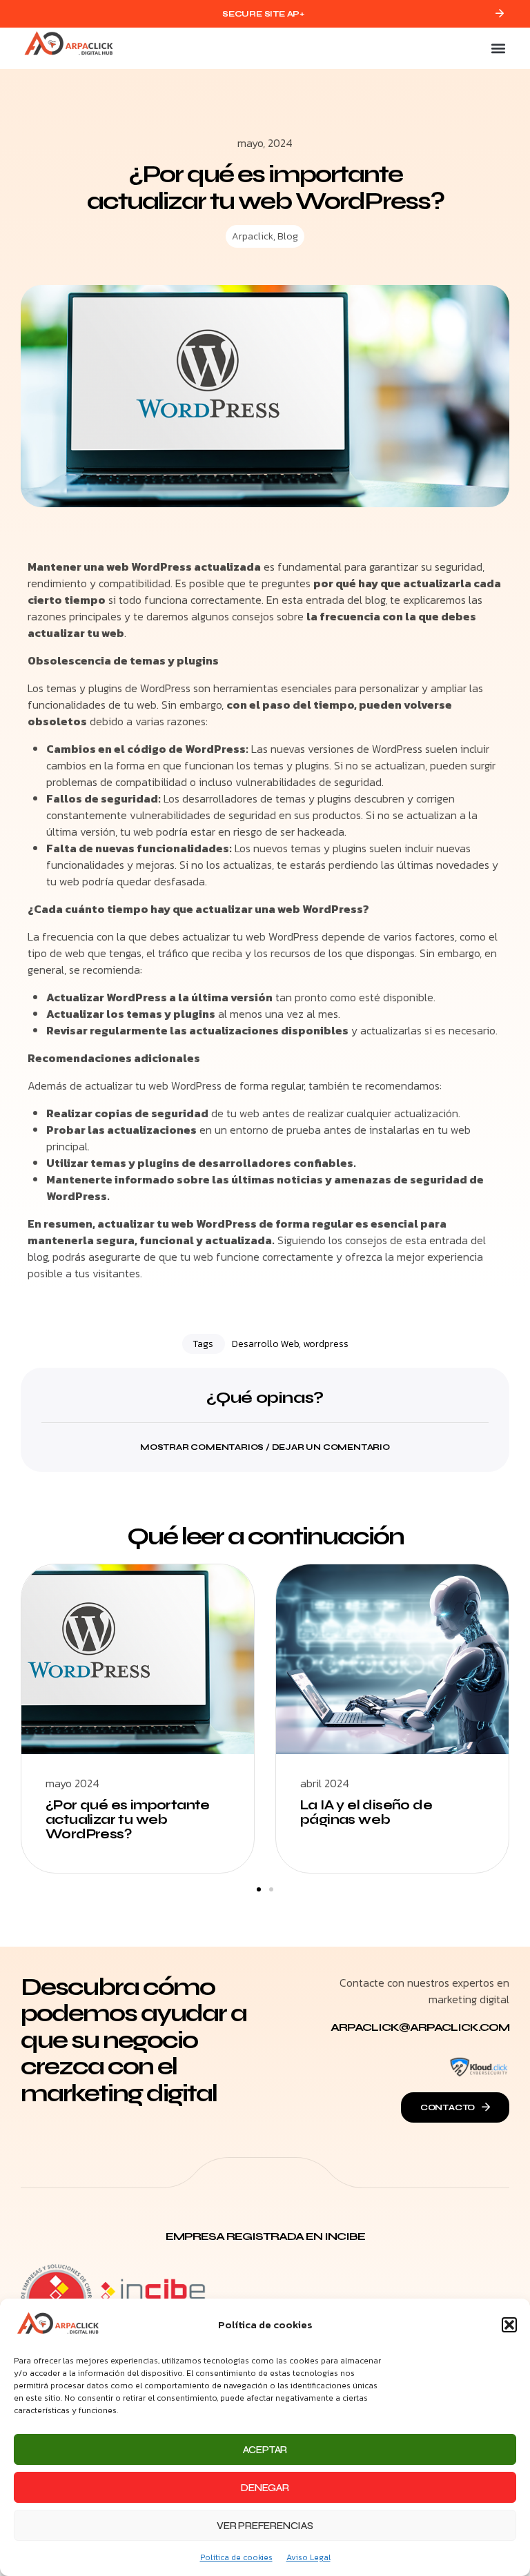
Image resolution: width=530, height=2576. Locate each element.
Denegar (265, 2488)
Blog (288, 236)
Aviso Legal (308, 2557)
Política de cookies (236, 2557)
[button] (509, 2325)
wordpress (326, 1344)
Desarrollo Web (265, 1344)
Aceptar (265, 2450)
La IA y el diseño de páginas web (366, 1812)
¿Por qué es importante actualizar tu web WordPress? (128, 1819)
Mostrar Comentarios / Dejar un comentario (265, 1447)
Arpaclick (253, 236)
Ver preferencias (265, 2526)
